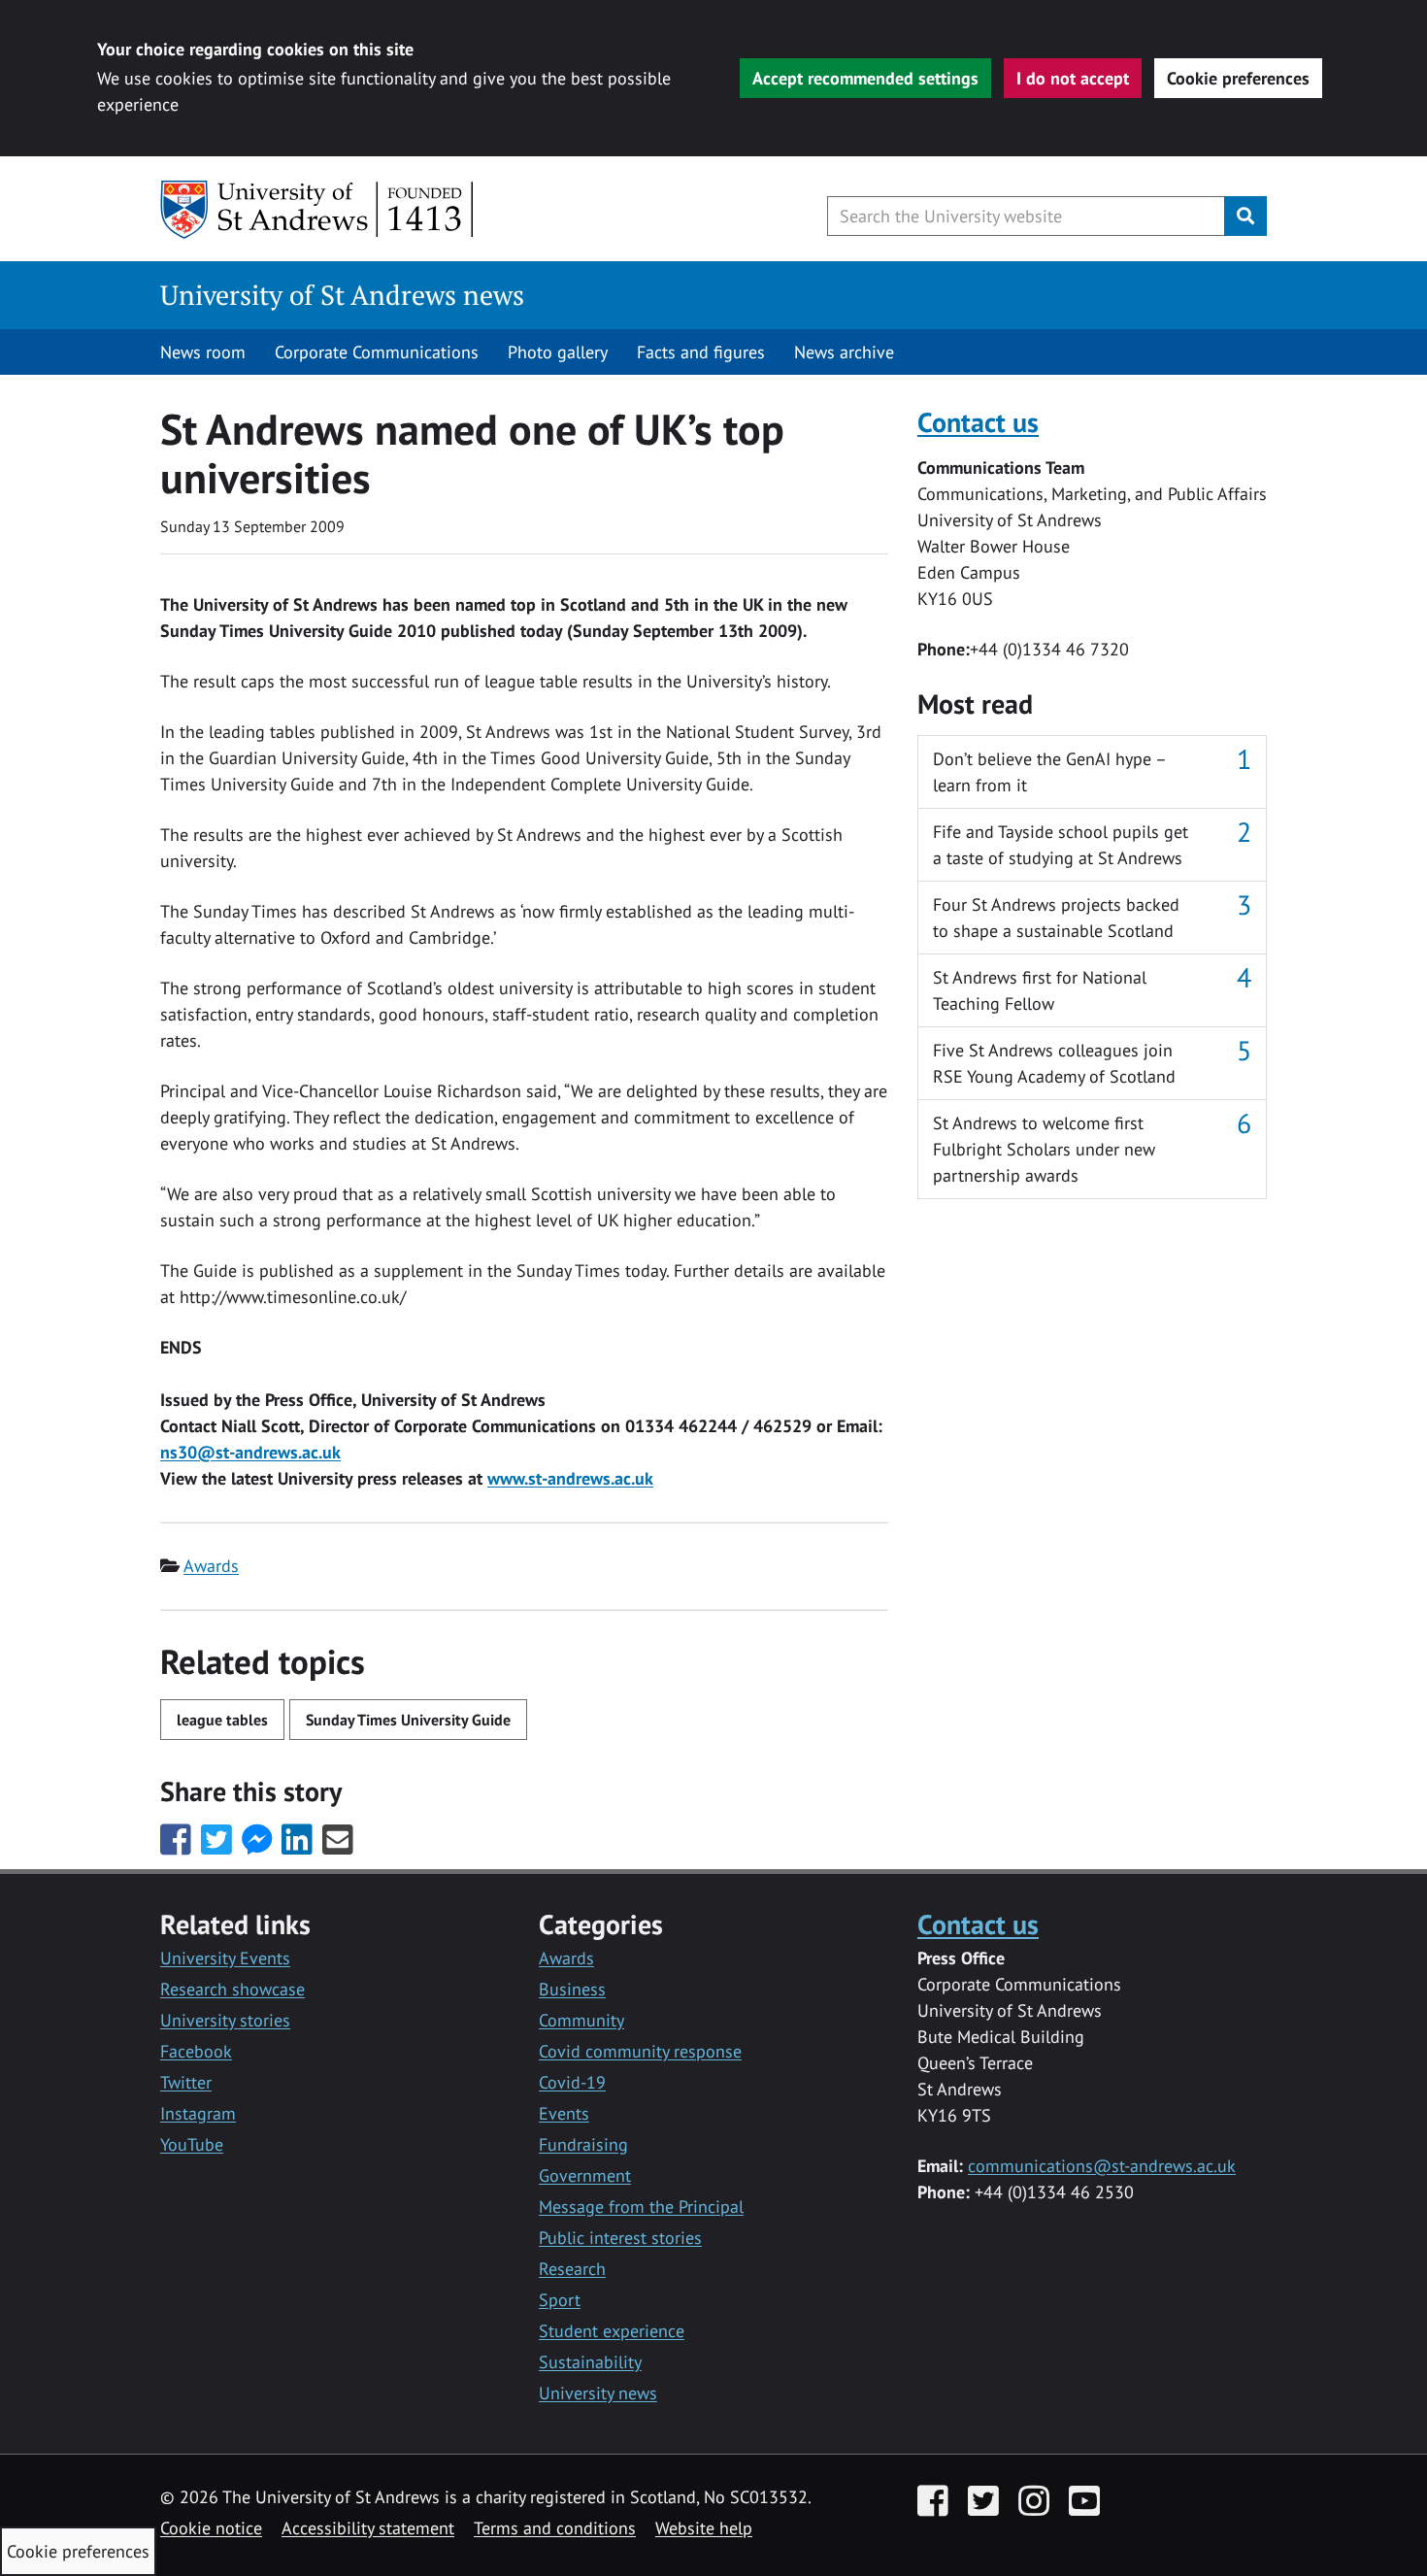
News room (203, 352)
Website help (704, 2528)
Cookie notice (211, 2528)
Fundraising (583, 2144)
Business (572, 1989)
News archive (844, 352)
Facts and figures (701, 352)
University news (598, 2393)
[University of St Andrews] (318, 210)
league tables (222, 1720)
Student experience (612, 2331)
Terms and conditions (555, 2528)
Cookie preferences (1238, 78)
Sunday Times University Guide (408, 1720)
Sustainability (590, 2362)
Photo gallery (558, 352)
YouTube (192, 2144)
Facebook (196, 2051)
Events (564, 2113)
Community (581, 2020)
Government (585, 2175)
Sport (560, 2300)
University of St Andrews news (342, 295)
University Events (225, 1958)
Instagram (198, 2113)
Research (572, 2269)
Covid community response (640, 2051)
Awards (211, 1566)
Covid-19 (572, 2082)
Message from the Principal (641, 2207)
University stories (225, 2020)
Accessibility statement (368, 2528)
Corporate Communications (377, 352)
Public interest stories (620, 2238)
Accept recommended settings (865, 78)
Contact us (978, 422)
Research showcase (232, 1989)
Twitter (186, 2082)
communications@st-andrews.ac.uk (1102, 2166)
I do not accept (1073, 78)
